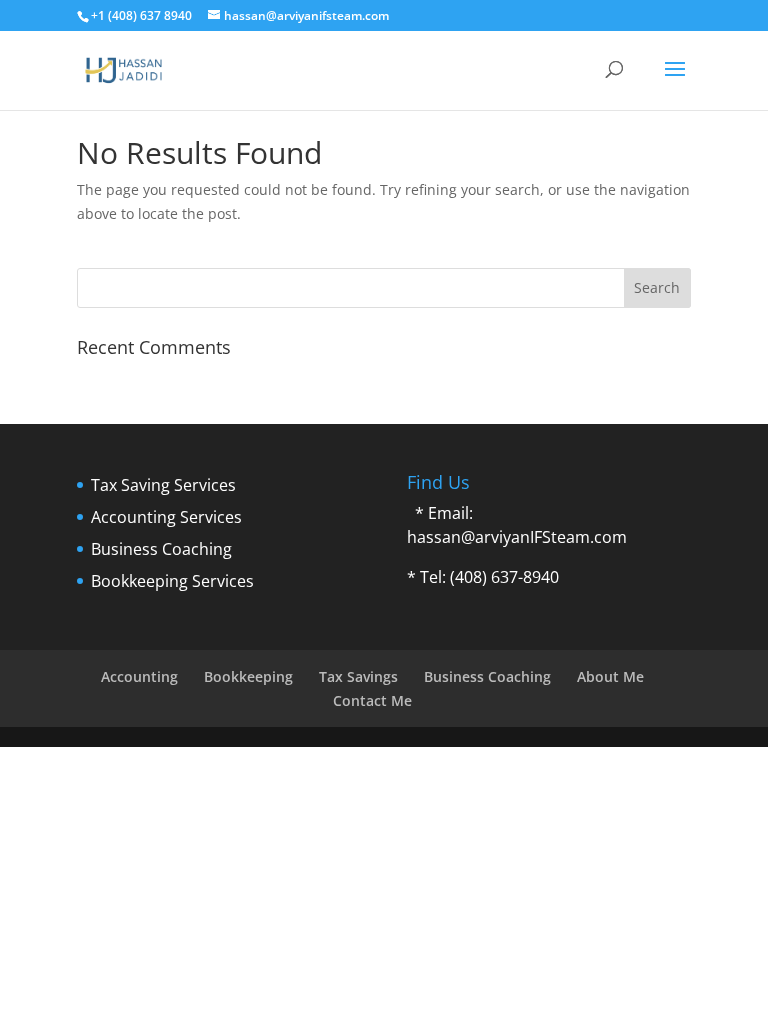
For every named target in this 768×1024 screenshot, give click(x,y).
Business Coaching (161, 549)
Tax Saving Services (163, 485)
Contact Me (372, 700)
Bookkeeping (248, 676)
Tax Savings (358, 676)
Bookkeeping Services (172, 581)
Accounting (139, 676)
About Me (610, 676)
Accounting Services (166, 517)
